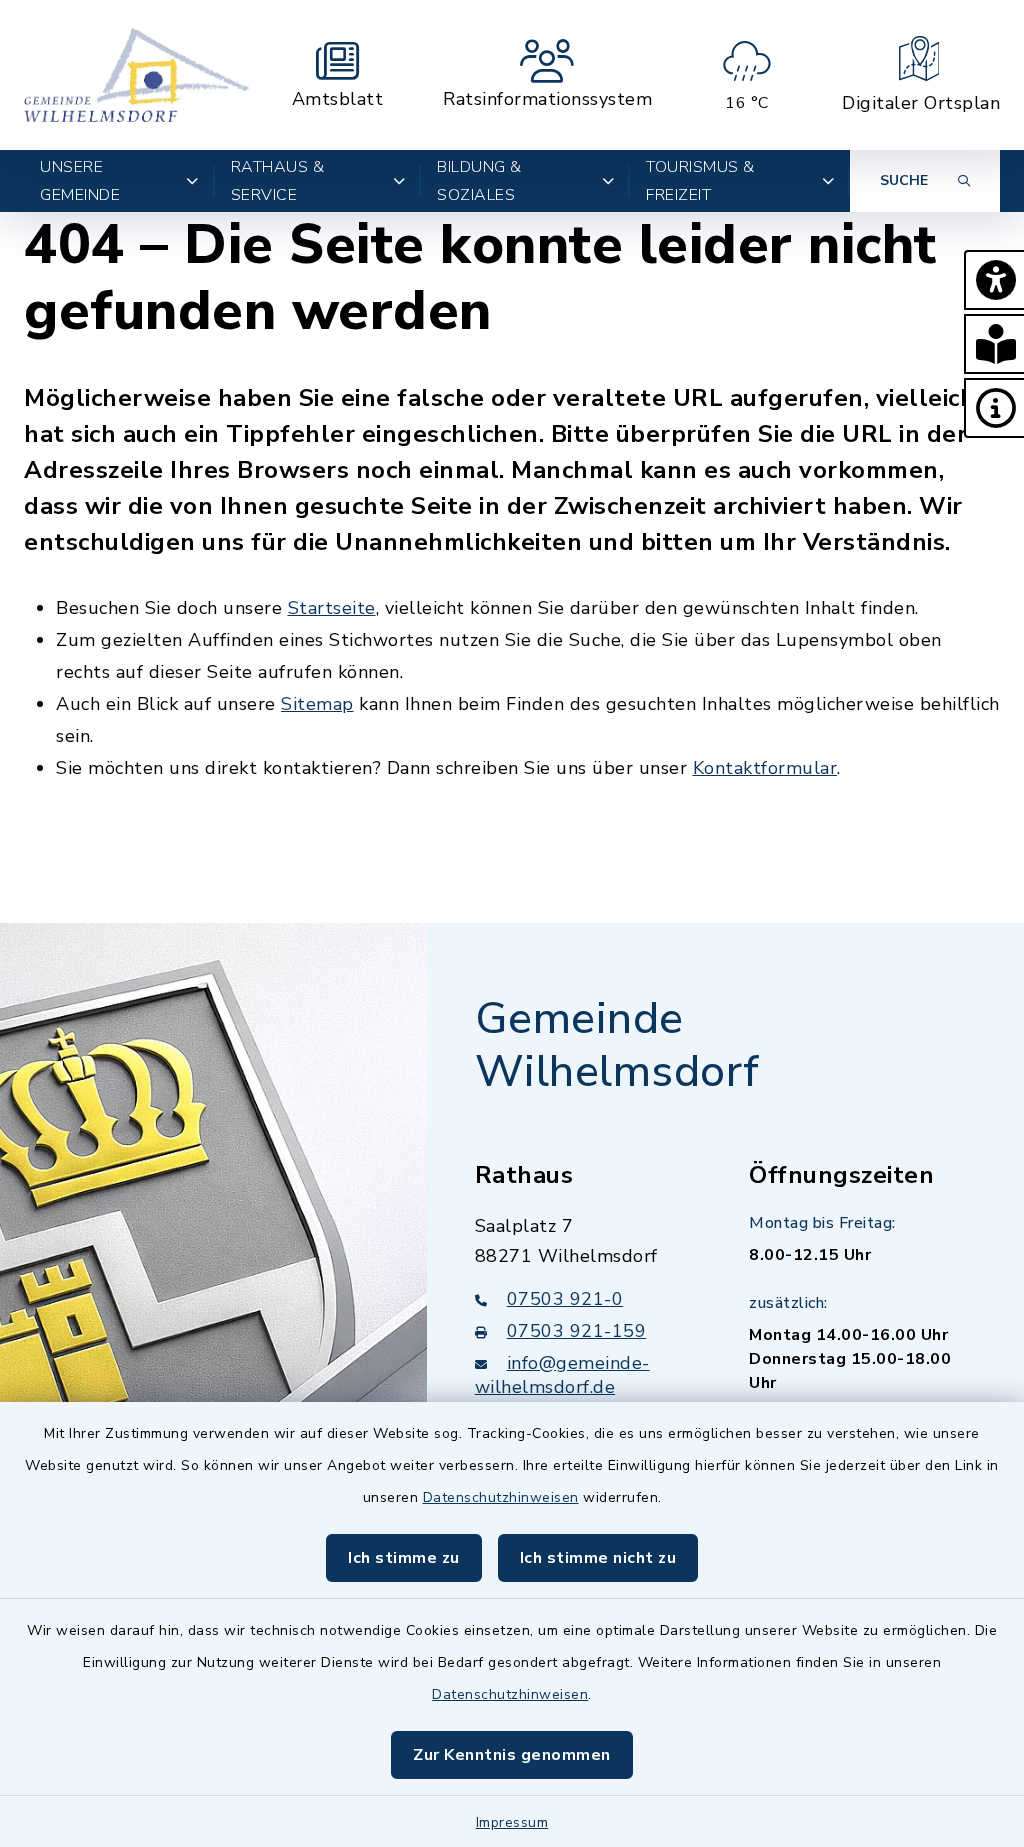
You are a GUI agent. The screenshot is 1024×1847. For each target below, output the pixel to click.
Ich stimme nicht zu (598, 1558)
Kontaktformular (765, 768)
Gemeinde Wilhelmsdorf (617, 1045)
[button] (994, 280)
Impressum (512, 1822)
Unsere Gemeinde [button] (80, 181)
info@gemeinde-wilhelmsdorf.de (562, 1375)
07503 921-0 (565, 1299)
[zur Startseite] (136, 75)
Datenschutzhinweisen (501, 1497)
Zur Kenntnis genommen (512, 1755)
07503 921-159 (577, 1331)
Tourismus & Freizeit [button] (700, 181)
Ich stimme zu (404, 1558)
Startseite (332, 608)
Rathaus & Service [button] (278, 181)
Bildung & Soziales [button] (479, 181)
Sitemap (317, 704)
